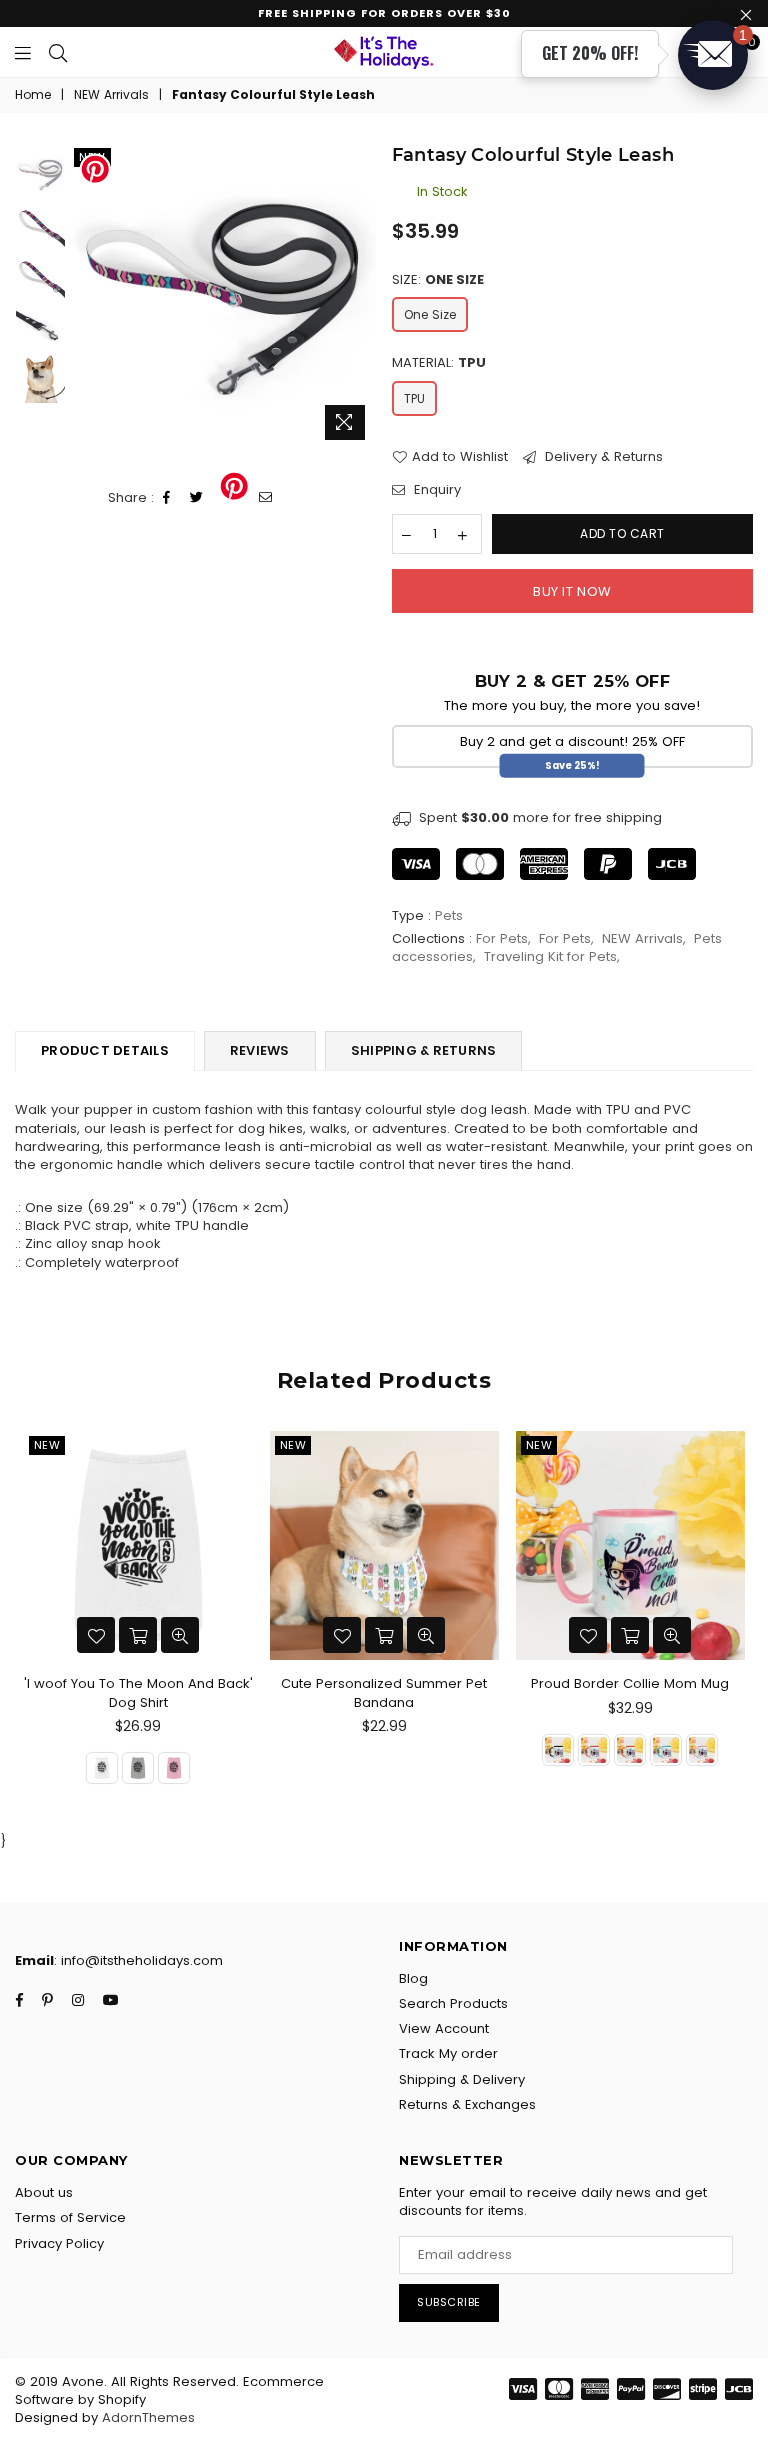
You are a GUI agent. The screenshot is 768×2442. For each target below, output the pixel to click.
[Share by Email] (266, 498)
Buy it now (572, 591)
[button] (713, 55)
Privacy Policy (59, 2243)
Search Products (453, 2003)
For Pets (502, 938)
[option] (222, 296)
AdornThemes (148, 2417)
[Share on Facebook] (167, 498)
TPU (414, 398)
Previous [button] (86, 296)
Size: (438, 280)
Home (33, 95)
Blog (413, 1978)
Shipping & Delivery (462, 2079)
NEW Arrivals (111, 95)
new (47, 1445)
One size (430, 314)
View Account (444, 2028)
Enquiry (435, 490)
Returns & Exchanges (467, 2104)
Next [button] (359, 296)
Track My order (448, 2053)
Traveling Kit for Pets (550, 956)
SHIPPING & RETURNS (424, 1050)
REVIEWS (260, 1050)
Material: (439, 363)
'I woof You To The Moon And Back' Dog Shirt (138, 1692)
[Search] (58, 52)
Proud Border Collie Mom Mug (630, 1683)
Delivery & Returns (602, 457)
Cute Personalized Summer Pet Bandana (384, 1692)
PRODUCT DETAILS (105, 1050)
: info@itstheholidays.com (138, 1960)
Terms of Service (70, 2217)
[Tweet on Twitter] (197, 498)
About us (44, 2192)
